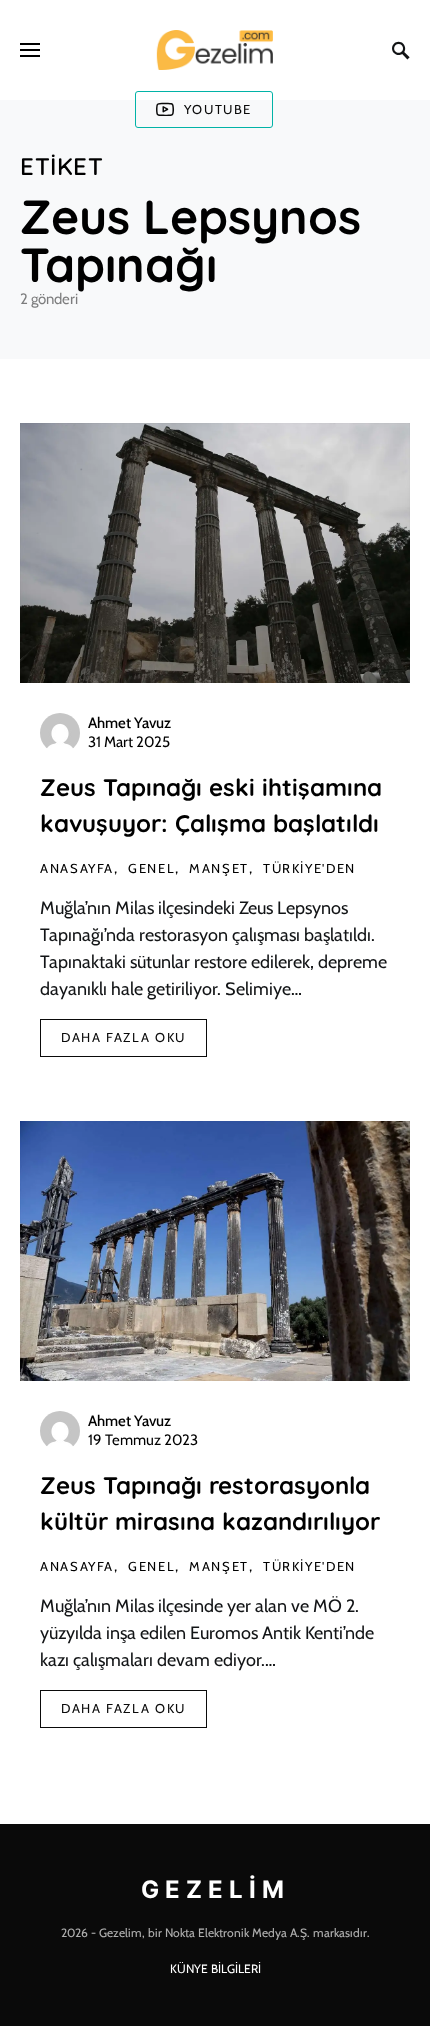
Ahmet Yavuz (129, 723)
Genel (151, 868)
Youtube (218, 109)
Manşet (219, 868)
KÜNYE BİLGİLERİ (215, 1968)
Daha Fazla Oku (123, 1037)
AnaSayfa (77, 868)
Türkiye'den (309, 868)
